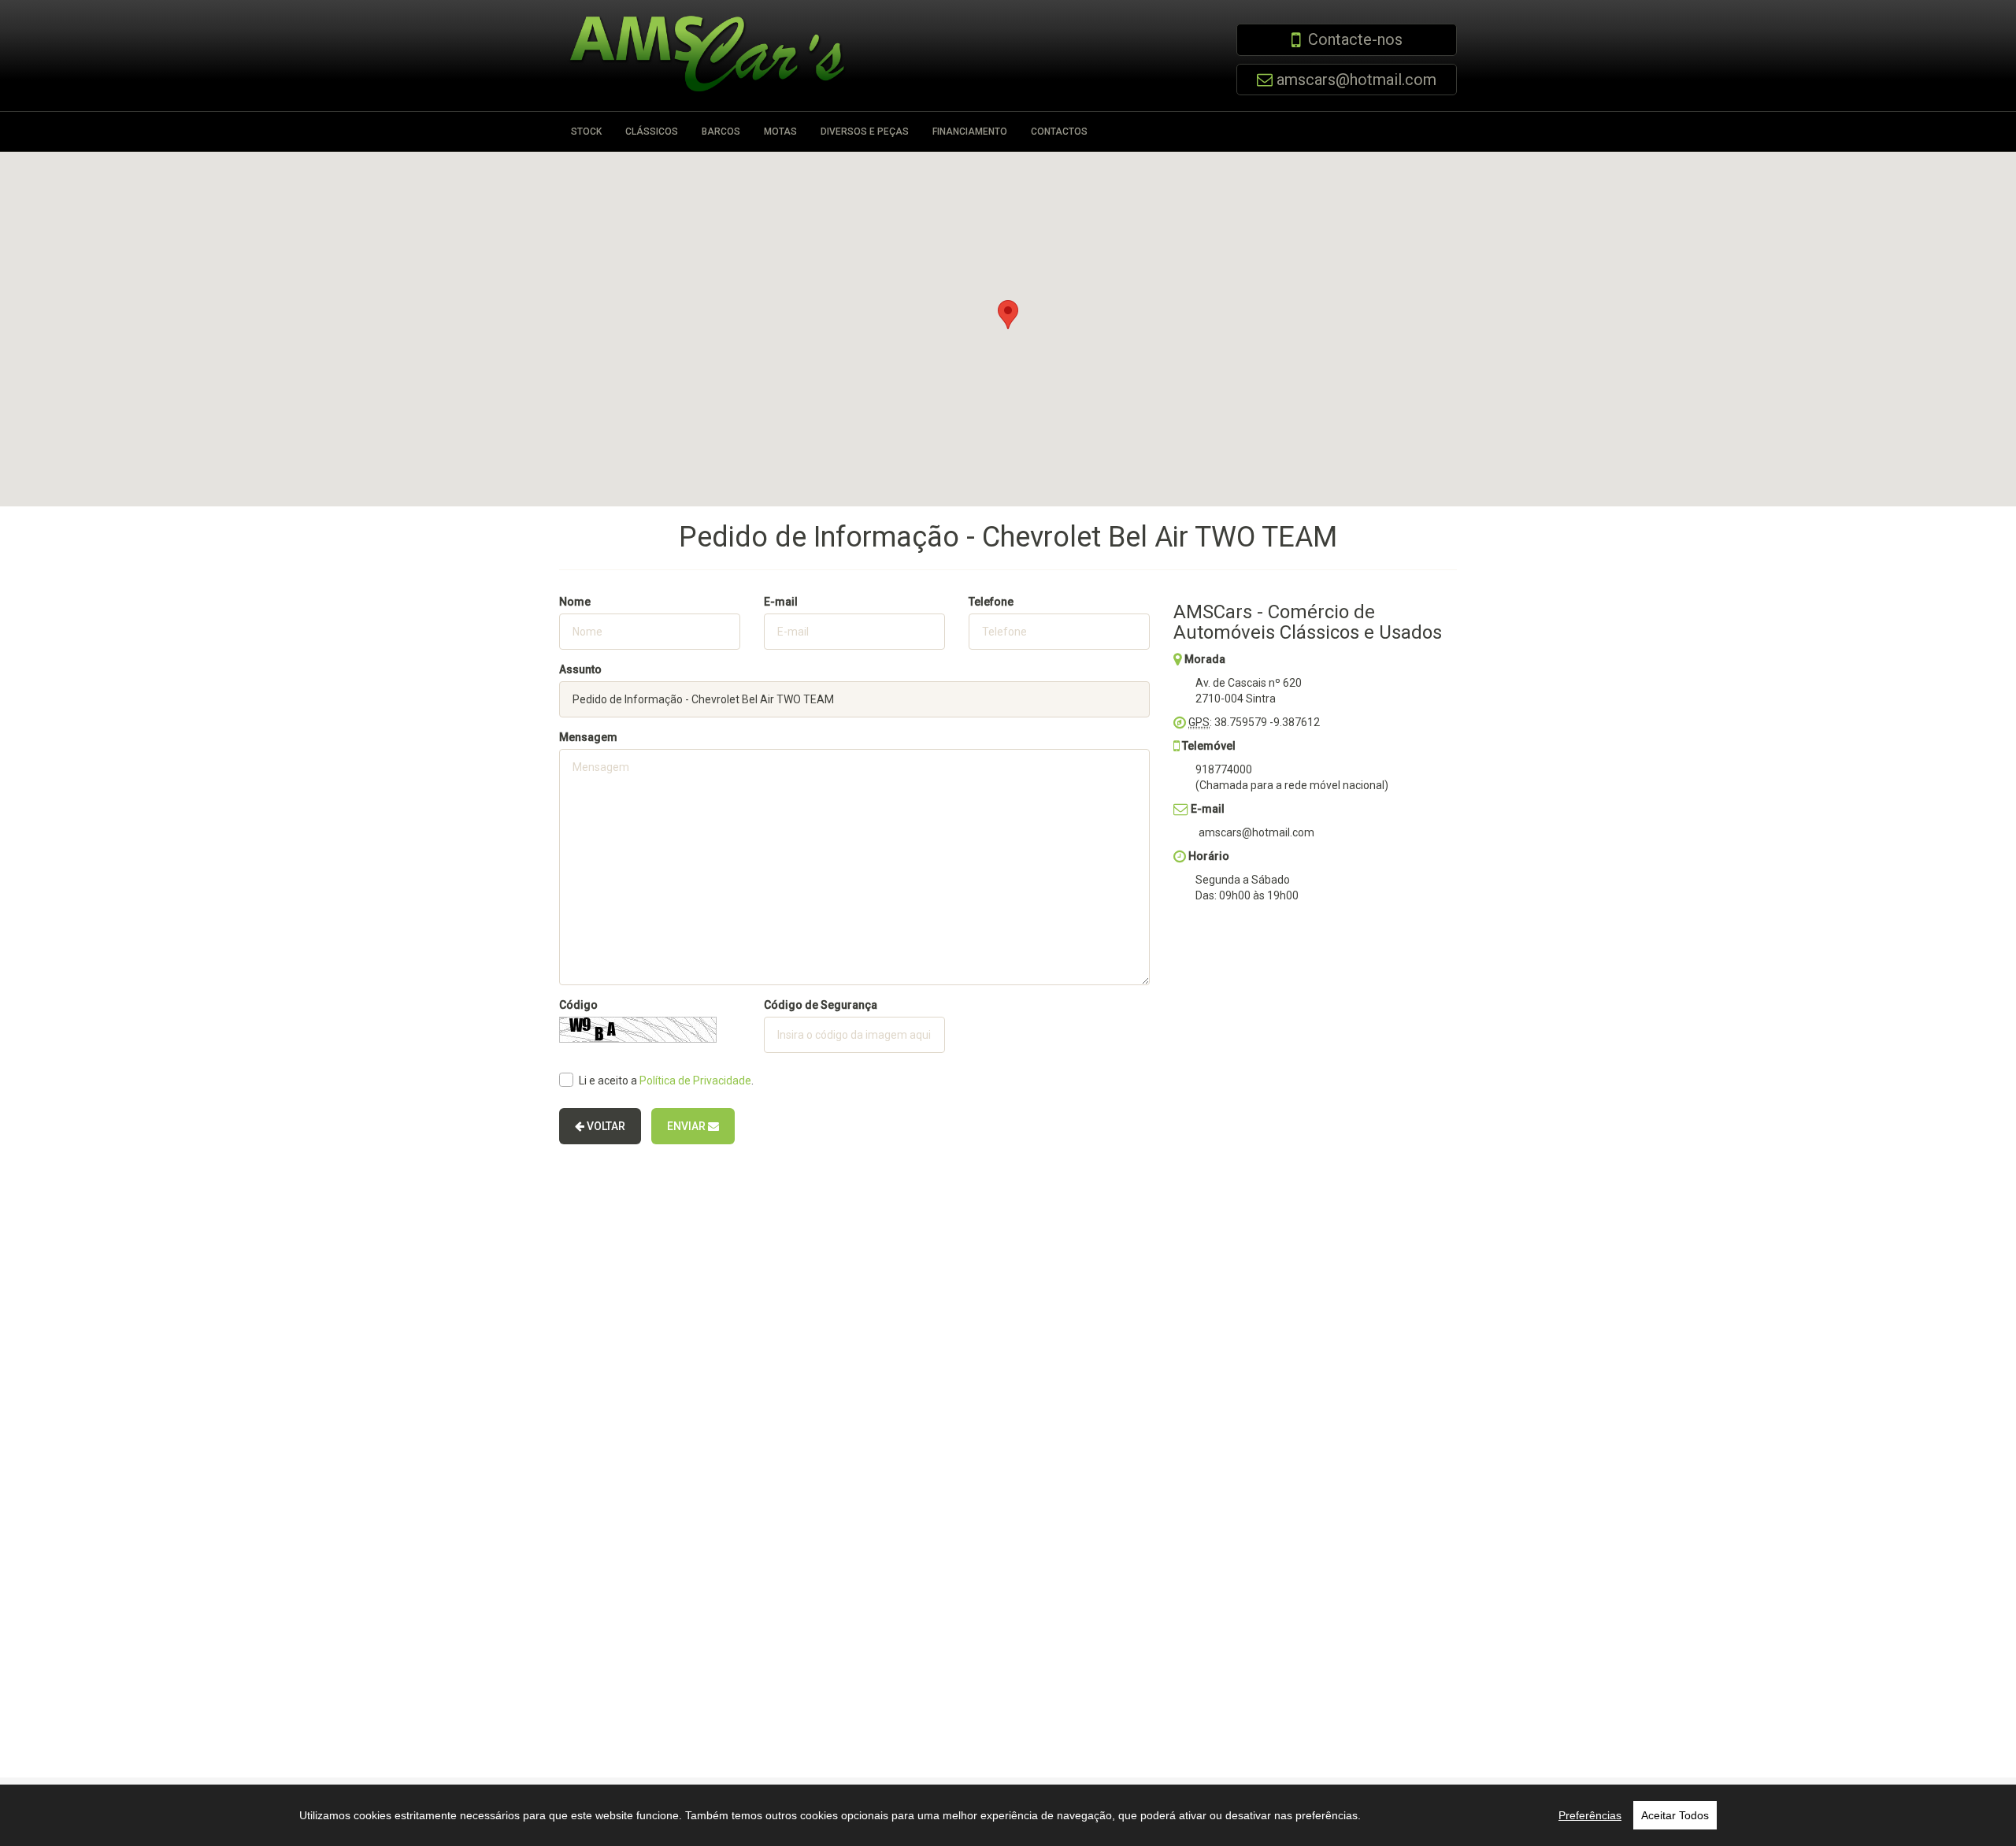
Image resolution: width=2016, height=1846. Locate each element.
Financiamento (970, 132)
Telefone (991, 602)
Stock (586, 132)
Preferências (1590, 1815)
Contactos (1059, 132)
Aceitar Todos (1675, 1815)
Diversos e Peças (865, 132)
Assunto (580, 669)
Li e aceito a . (666, 1081)
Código (578, 1005)
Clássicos (652, 132)
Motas (780, 132)
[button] (1008, 315)
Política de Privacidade (695, 1081)
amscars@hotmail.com (1356, 80)
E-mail (781, 602)
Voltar (605, 1126)
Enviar (687, 1126)
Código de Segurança (821, 1005)
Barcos (721, 132)
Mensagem (588, 737)
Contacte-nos (1355, 39)
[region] (1008, 1815)
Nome (575, 602)
